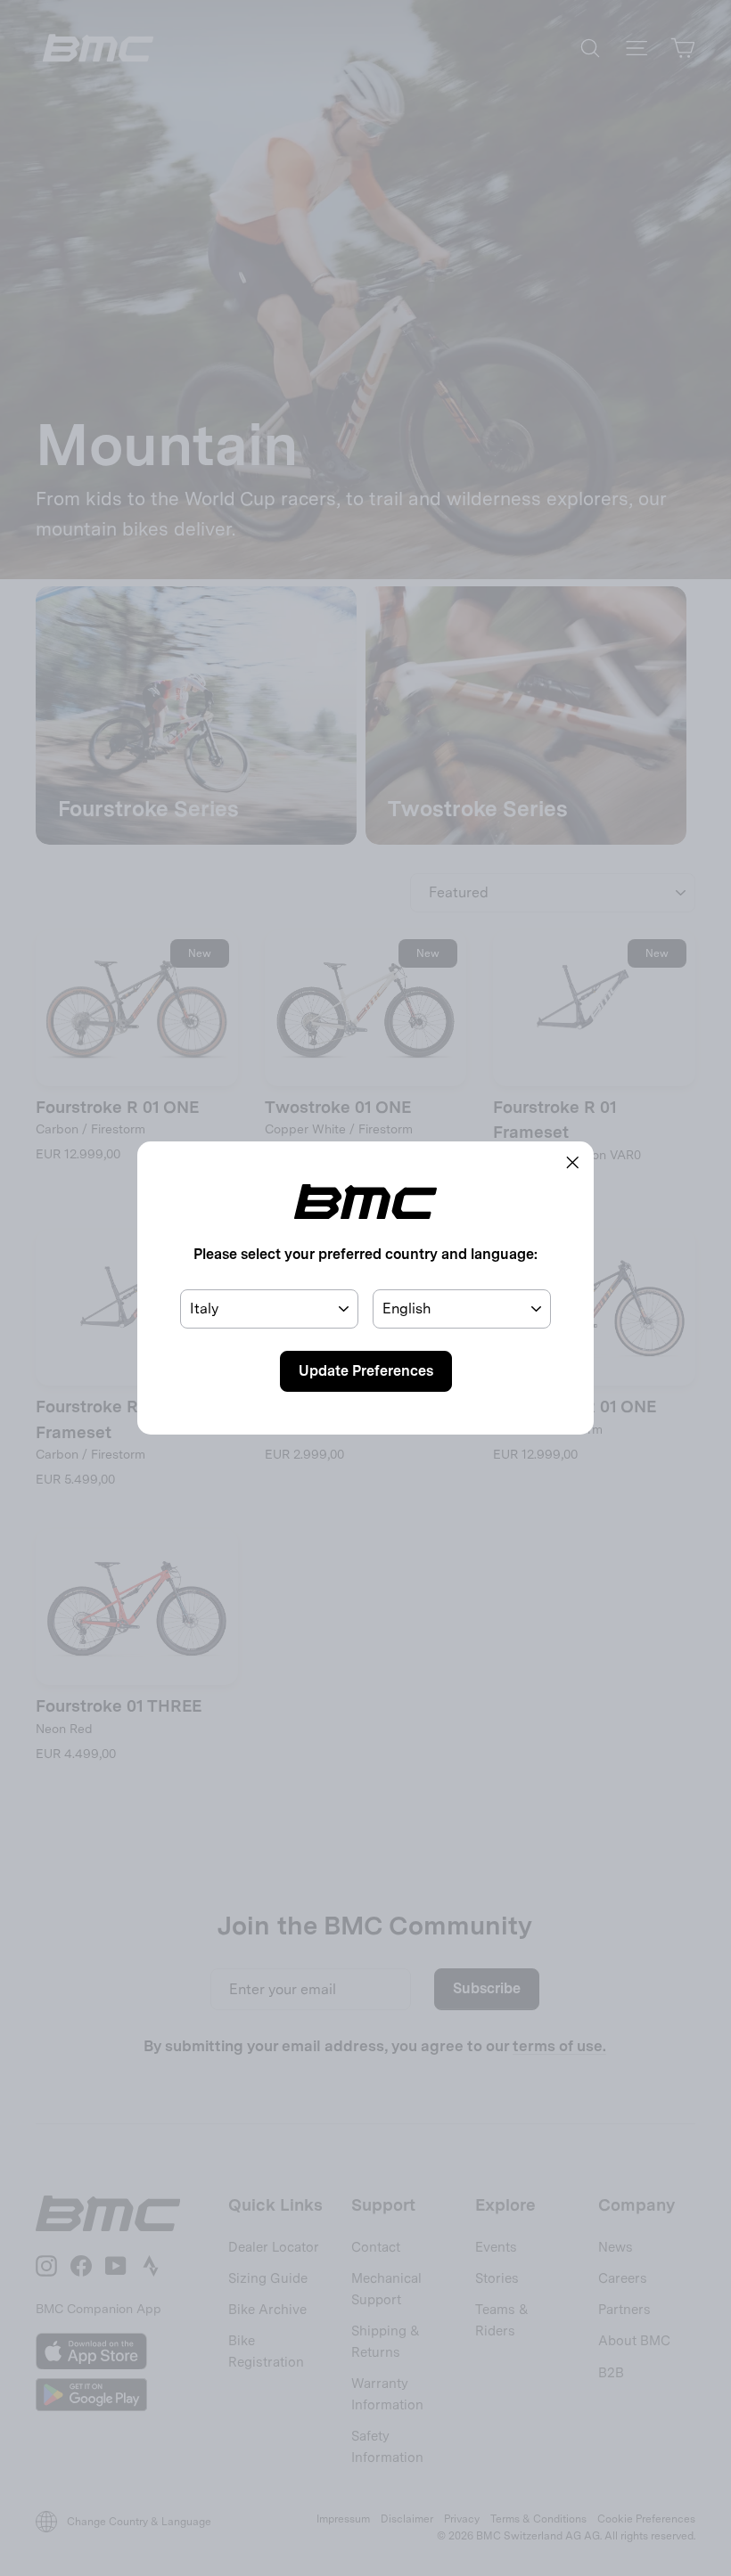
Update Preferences (366, 1371)
